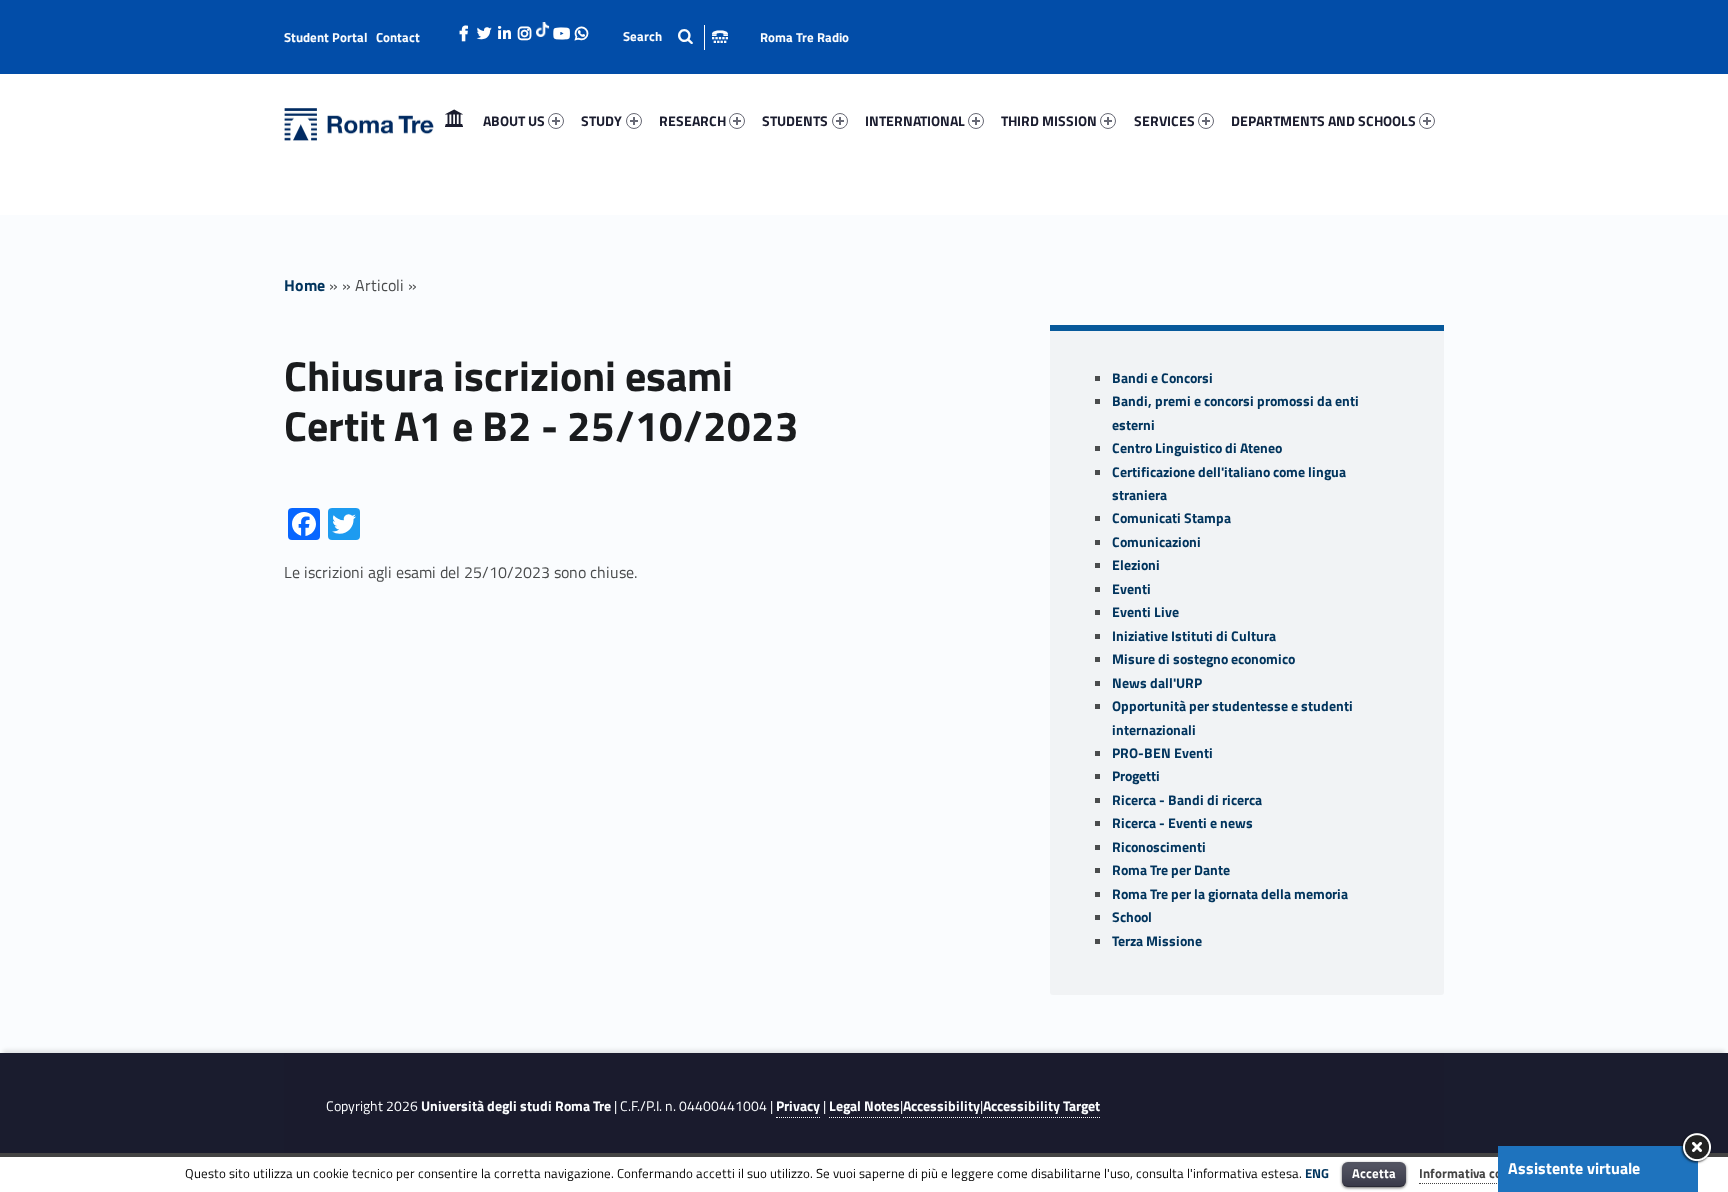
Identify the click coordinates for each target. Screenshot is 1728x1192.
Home (454, 120)
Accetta (1374, 1173)
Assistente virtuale (1574, 1168)
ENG (1317, 1173)
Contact (398, 37)
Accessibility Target (1041, 1106)
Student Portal (326, 37)
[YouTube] (561, 28)
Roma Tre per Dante (1171, 870)
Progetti (1136, 776)
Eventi (1131, 589)
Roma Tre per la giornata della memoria (1230, 894)
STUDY (601, 120)
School (1132, 917)
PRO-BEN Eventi (1162, 753)
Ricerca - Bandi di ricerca (1187, 800)
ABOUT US (514, 120)
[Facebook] (464, 28)
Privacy (798, 1106)
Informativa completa (1481, 1173)
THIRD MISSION (1049, 120)
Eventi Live (1145, 612)
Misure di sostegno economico (1203, 659)
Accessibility (941, 1106)
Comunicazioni (1156, 542)
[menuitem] (454, 121)
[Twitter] (484, 28)
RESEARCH (692, 120)
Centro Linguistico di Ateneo (1197, 448)
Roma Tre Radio (804, 37)
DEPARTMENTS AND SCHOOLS (1323, 120)
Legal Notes (864, 1106)
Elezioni (1136, 565)
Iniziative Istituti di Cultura (1194, 636)
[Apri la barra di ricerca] (675, 36)
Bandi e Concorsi (1162, 378)
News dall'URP (1157, 683)
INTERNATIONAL (915, 120)
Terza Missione (1157, 941)
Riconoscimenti (1159, 847)
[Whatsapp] (581, 28)
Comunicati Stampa (1171, 518)
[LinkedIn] (504, 28)
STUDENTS (795, 120)
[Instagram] (524, 28)
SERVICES (1164, 120)
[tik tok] (542, 27)
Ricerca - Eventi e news (1182, 823)
